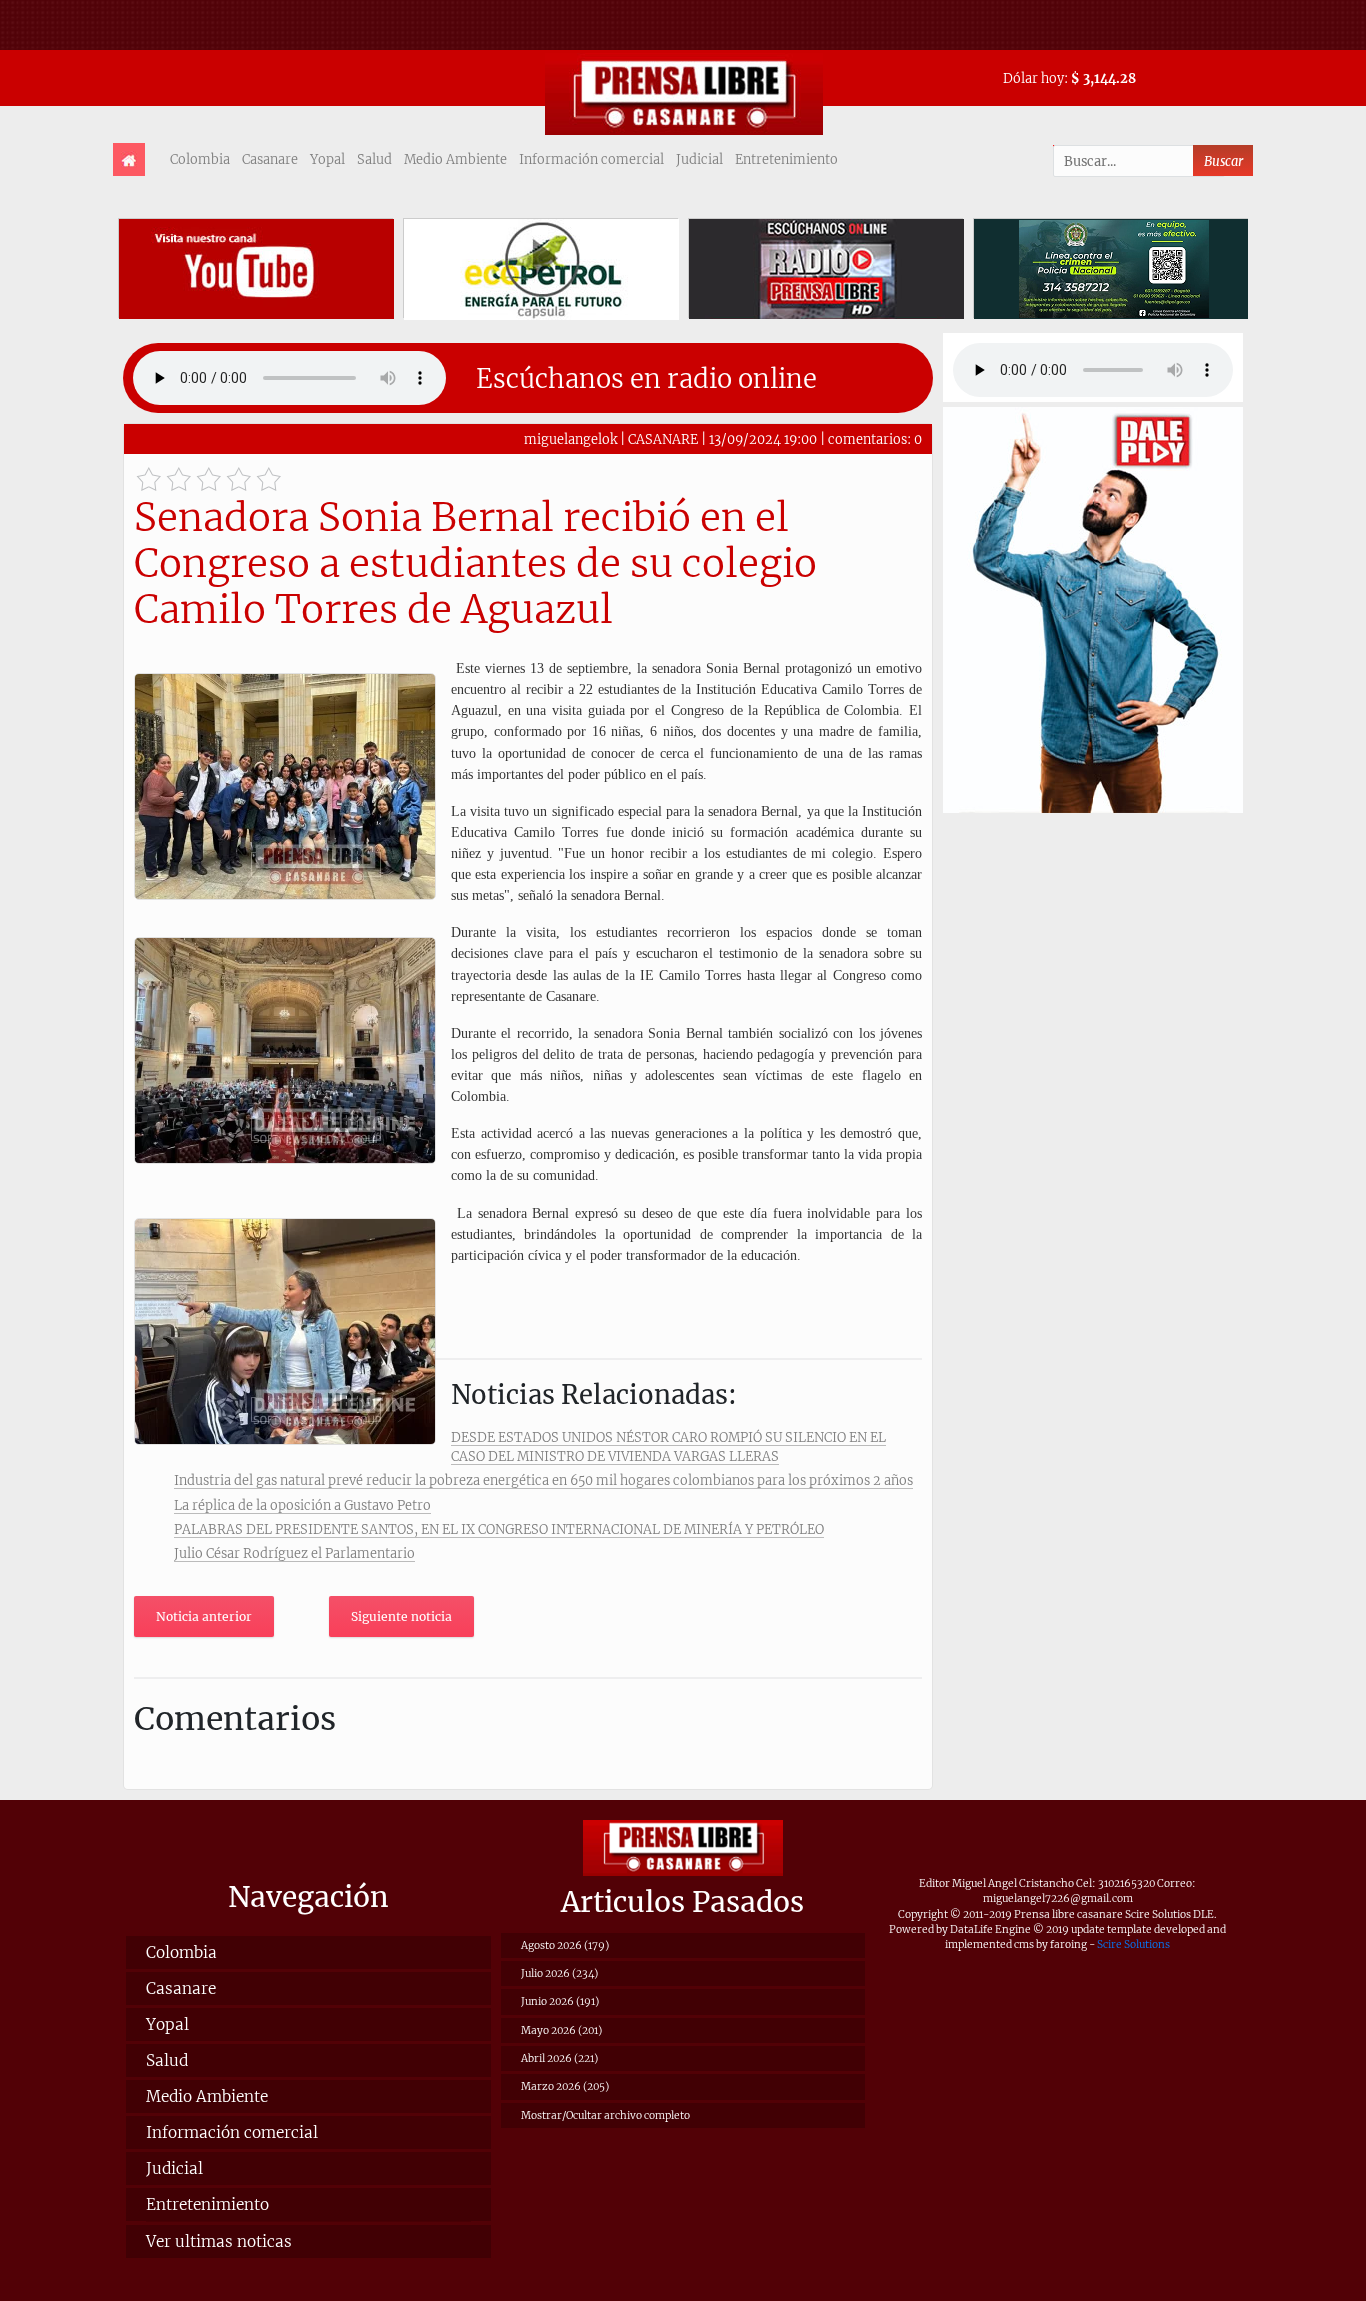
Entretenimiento (786, 159)
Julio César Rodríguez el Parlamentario (294, 1553)
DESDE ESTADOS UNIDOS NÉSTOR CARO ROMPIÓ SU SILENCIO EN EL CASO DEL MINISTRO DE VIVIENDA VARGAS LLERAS (668, 1446)
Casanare (270, 159)
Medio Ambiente (455, 159)
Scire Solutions (1133, 1944)
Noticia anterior (204, 1616)
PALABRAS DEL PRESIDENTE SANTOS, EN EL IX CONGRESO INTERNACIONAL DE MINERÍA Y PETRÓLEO (499, 1529)
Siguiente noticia (401, 1616)
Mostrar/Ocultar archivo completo (605, 2115)
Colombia (200, 159)
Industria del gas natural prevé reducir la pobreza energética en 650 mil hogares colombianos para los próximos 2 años (543, 1480)
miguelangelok (570, 439)
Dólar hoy (1033, 78)
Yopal (327, 159)
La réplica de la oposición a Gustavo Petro (302, 1505)
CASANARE (663, 439)
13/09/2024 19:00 (763, 439)
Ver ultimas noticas (219, 2241)
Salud (374, 159)
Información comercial (591, 159)
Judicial (699, 159)
